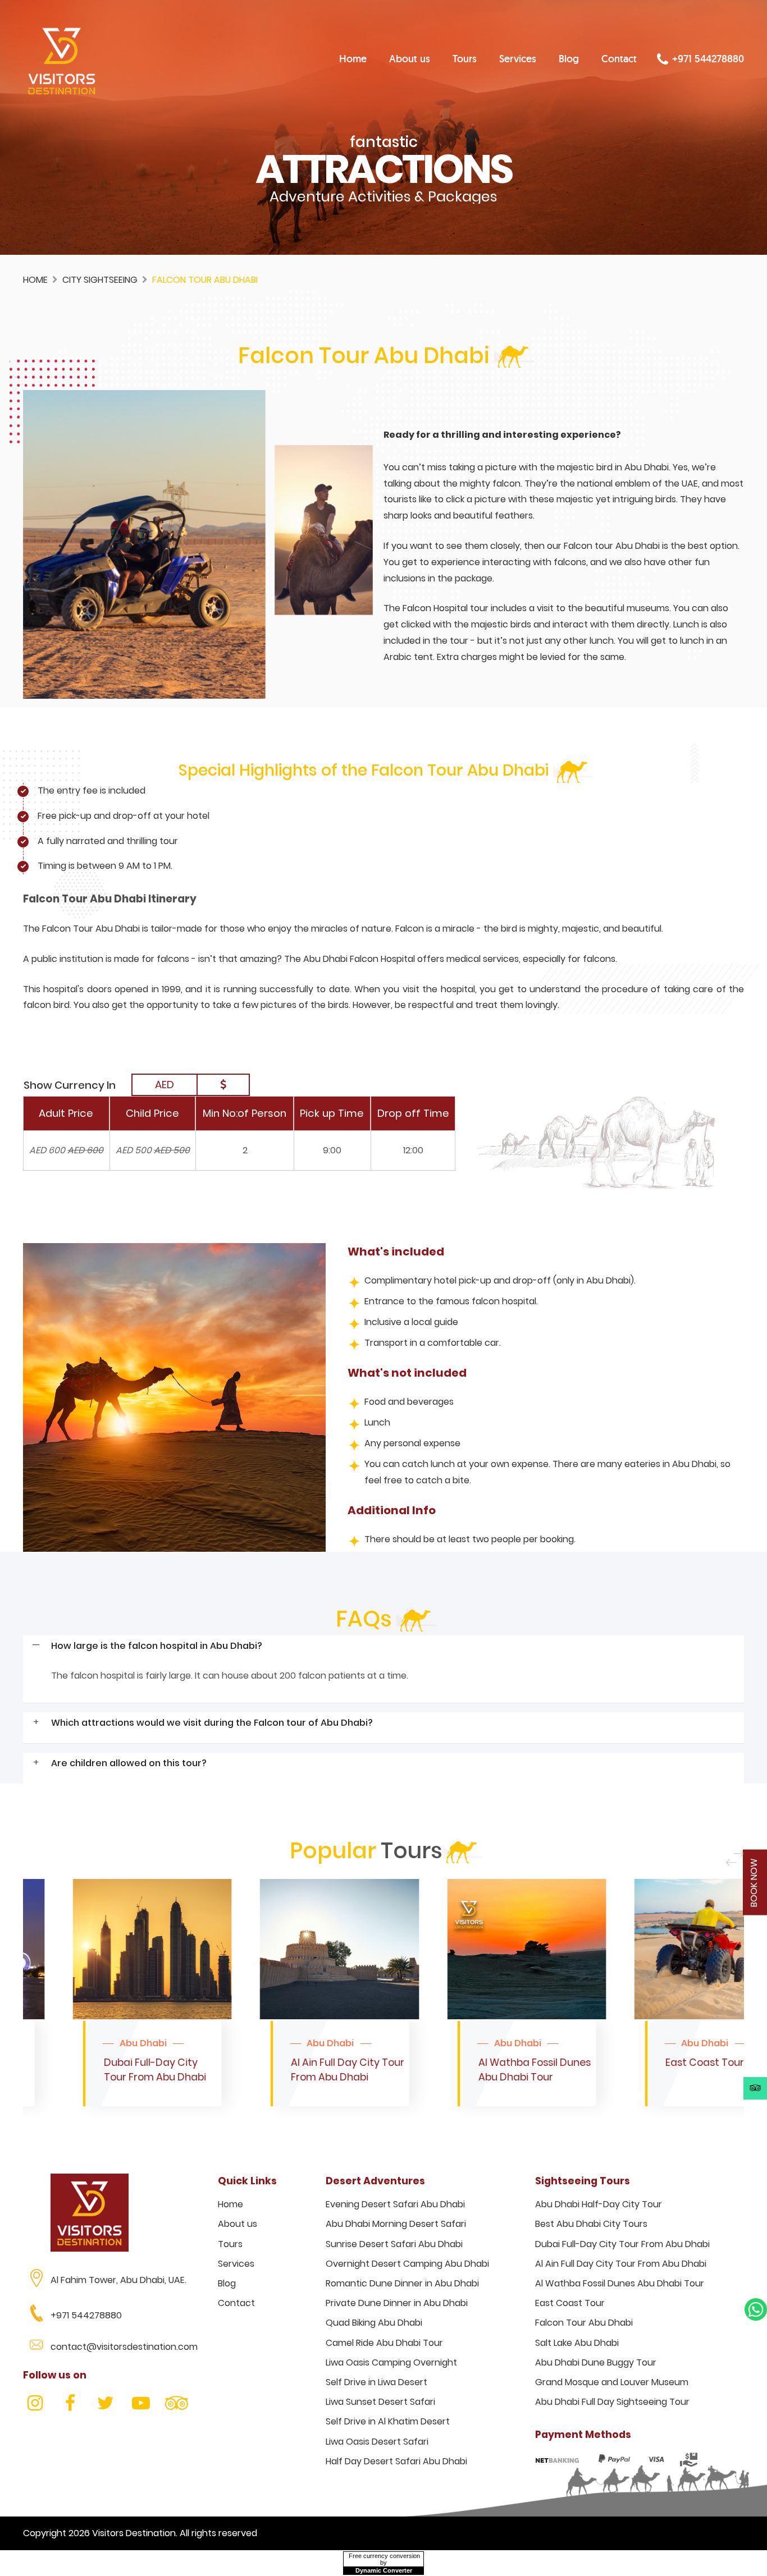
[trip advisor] (755, 2088)
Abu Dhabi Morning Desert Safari (396, 2224)
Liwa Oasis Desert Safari (377, 2442)
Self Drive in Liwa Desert (376, 2382)
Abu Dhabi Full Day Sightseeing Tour (612, 2402)
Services (518, 59)
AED (165, 1085)
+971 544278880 (707, 59)
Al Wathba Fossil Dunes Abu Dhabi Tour (620, 2283)
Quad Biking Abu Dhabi (374, 2323)
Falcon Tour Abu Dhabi (584, 2323)
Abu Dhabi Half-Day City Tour (599, 2204)
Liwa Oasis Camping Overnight (391, 2362)
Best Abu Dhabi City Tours (591, 2224)
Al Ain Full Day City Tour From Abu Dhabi (621, 2264)
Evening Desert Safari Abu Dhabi (395, 2204)
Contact (619, 59)
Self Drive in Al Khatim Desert (388, 2421)
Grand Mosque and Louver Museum (612, 2382)
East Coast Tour (570, 2303)
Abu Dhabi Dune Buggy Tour (596, 2362)
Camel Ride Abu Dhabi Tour (384, 2343)
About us (410, 59)
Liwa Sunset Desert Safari (380, 2402)
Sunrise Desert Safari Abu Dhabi (394, 2244)
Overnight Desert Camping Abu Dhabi (407, 2264)
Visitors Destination (134, 2533)
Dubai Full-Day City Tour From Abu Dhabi (622, 2244)
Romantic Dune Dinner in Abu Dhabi (402, 2283)
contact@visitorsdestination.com (124, 2347)
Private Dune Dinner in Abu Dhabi (397, 2303)
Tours (465, 59)
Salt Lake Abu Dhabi (577, 2343)
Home (353, 59)
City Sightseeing (100, 280)
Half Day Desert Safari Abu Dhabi (396, 2461)
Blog (569, 59)
